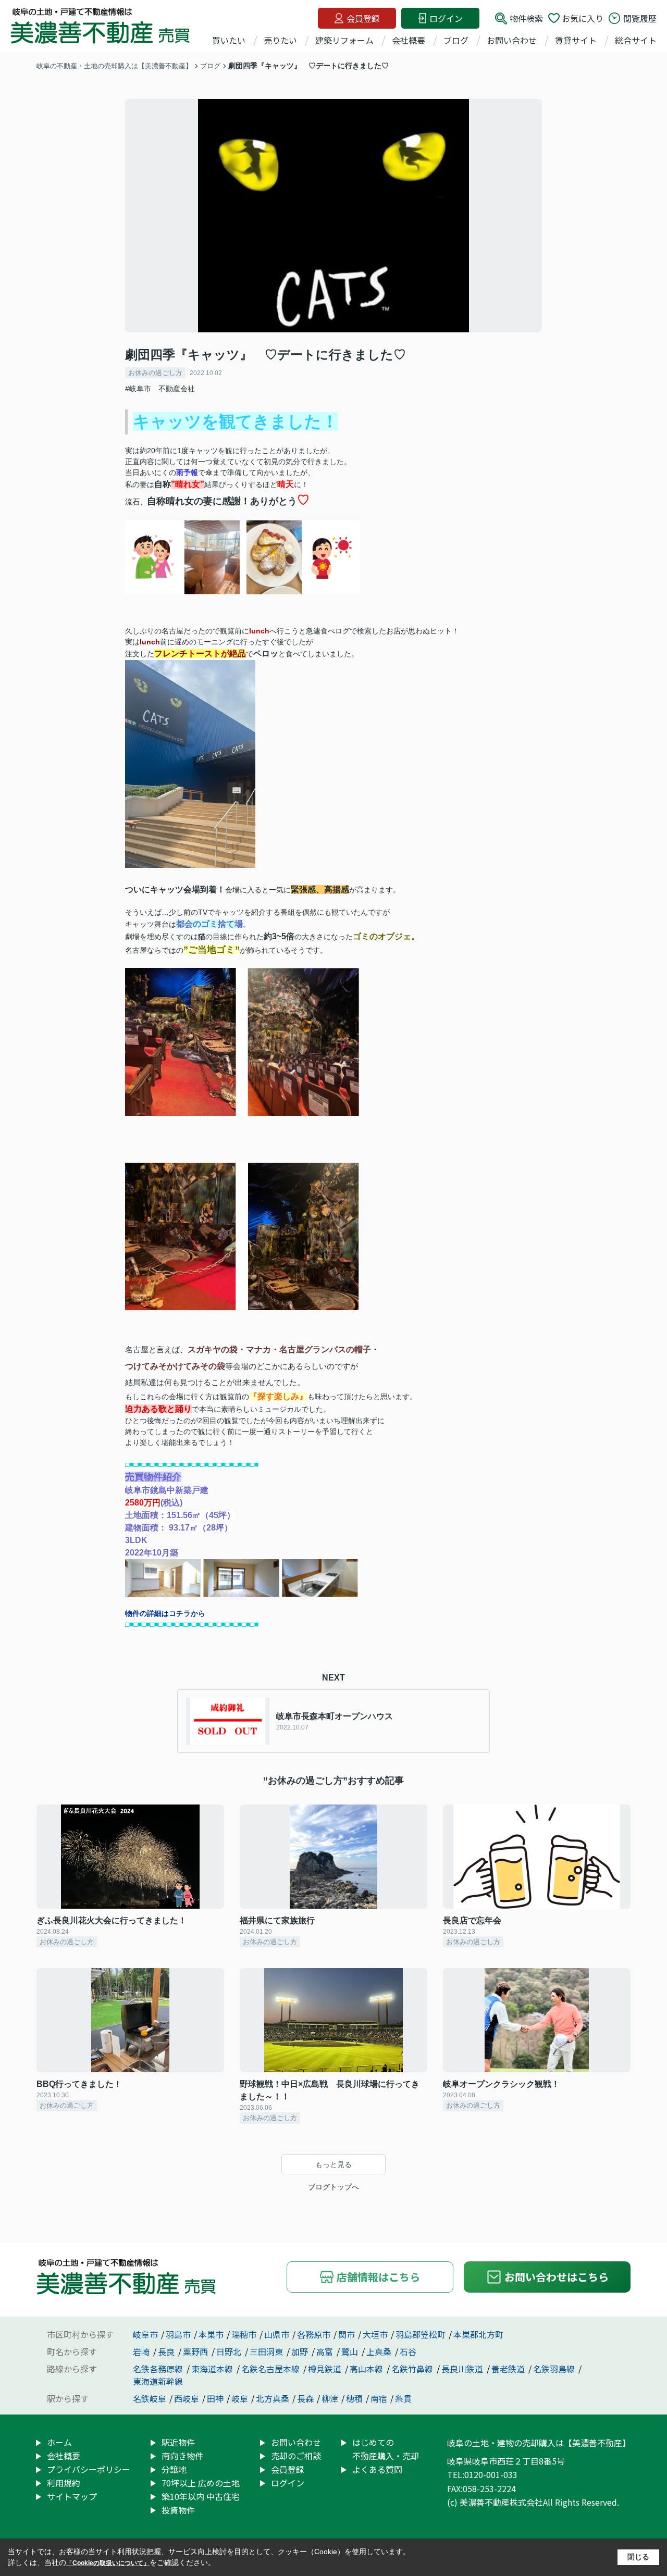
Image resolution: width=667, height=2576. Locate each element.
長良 (167, 2351)
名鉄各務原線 (159, 2369)
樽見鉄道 (326, 2369)
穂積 (354, 2398)
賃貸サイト (576, 40)
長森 (305, 2398)
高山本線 (367, 2369)
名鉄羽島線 (555, 2369)
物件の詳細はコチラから (165, 1613)
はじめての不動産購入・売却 (386, 2449)
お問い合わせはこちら (557, 2277)
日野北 (230, 2351)
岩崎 (142, 2351)
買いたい (229, 40)
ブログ (456, 40)
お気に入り (583, 18)
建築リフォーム (344, 40)
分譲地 (174, 2469)
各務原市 (314, 2334)
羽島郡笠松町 (421, 2334)
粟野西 (196, 2351)
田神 (215, 2398)
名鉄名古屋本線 (271, 2369)
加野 (301, 2351)
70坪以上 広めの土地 (201, 2483)
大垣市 (375, 2334)
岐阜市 (145, 2334)
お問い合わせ (512, 40)
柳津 (330, 2398)
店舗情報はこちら (378, 2277)
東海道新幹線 (158, 2381)
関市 (347, 2334)
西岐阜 (187, 2398)
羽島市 (178, 2334)
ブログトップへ (333, 2187)
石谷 (408, 2351)
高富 (326, 2351)
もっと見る (333, 2164)
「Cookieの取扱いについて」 (108, 2563)
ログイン (446, 18)
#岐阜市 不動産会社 (160, 389)
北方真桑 (273, 2398)
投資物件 (178, 2510)
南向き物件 (182, 2456)
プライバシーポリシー (89, 2469)
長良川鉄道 (463, 2369)
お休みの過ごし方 (155, 373)
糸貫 (403, 2398)
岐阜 (240, 2398)
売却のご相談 (296, 2456)
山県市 (277, 2334)
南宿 (379, 2398)
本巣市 (211, 2334)
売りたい (280, 40)
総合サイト (636, 40)
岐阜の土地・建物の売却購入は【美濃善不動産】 (539, 2443)
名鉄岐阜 (150, 2398)
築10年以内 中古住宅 (201, 2496)
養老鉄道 (509, 2369)
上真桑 (380, 2351)
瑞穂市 (244, 2334)
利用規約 (64, 2483)
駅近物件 (178, 2442)
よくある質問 (377, 2469)
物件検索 (526, 18)
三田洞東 (267, 2351)
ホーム (59, 2442)
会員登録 (363, 18)
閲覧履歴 (640, 18)
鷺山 (351, 2351)
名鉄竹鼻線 (413, 2369)
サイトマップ (72, 2496)
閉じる (638, 2557)
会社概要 (409, 40)
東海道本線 (213, 2369)
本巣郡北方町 (478, 2334)
